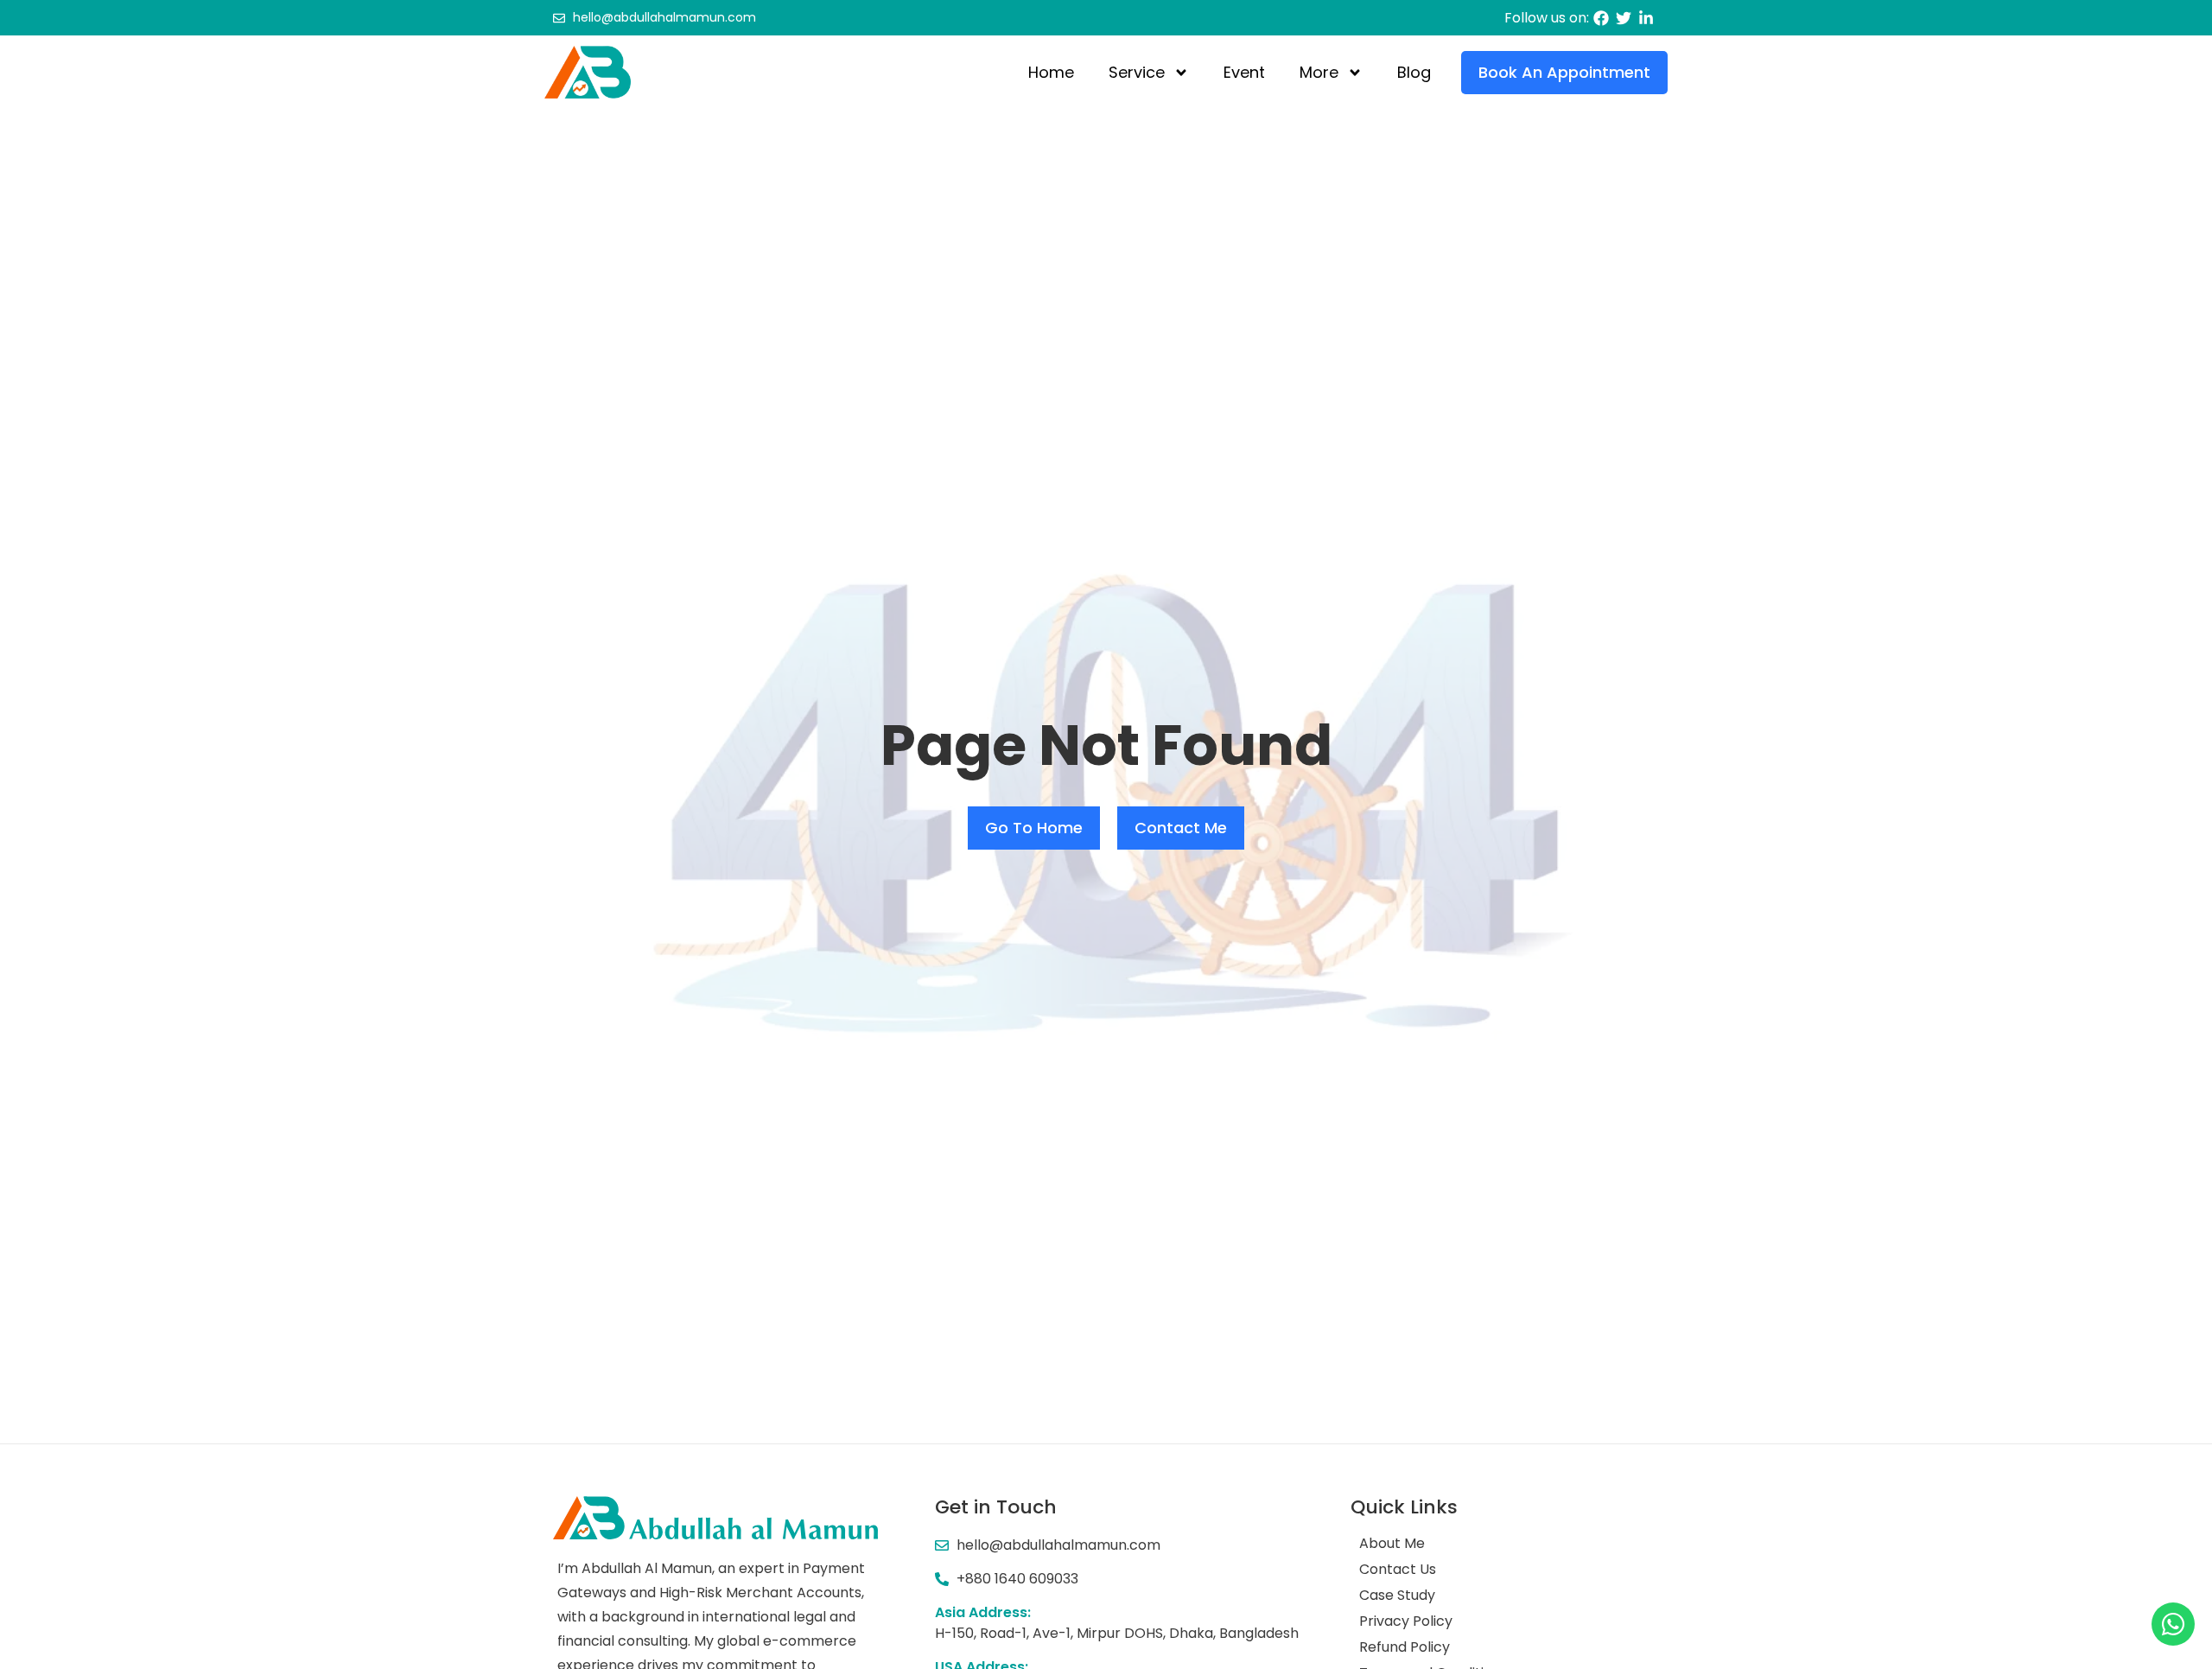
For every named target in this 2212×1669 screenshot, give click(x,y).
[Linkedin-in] (1646, 18)
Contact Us (1398, 1570)
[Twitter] (1624, 18)
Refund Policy (1405, 1647)
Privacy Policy (1406, 1621)
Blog (1414, 72)
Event (1244, 72)
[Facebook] (1601, 18)
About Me (1392, 1544)
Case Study (1397, 1596)
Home (1051, 72)
